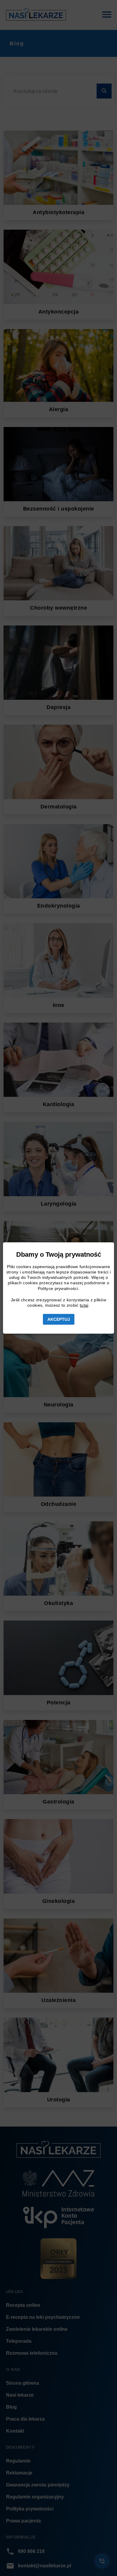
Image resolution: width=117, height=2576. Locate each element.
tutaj (84, 1305)
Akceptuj (59, 1319)
